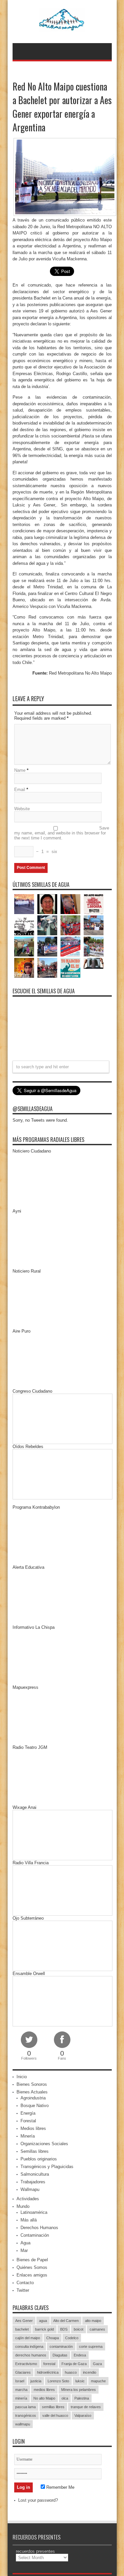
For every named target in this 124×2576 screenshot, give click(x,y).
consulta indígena (29, 2346)
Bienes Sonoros (32, 2084)
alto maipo (93, 2321)
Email (20, 790)
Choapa (53, 2338)
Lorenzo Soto (58, 2381)
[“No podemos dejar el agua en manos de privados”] (70, 968)
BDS (64, 2329)
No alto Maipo (44, 2398)
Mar (24, 2250)
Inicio (22, 2077)
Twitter (23, 2290)
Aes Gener (24, 2321)
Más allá (29, 2220)
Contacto (25, 2283)
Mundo (23, 2206)
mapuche (98, 2381)
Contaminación (35, 2235)
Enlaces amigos (32, 2275)
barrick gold (44, 2329)
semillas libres (53, 2407)
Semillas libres (35, 2151)
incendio (90, 2372)
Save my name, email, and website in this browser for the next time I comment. (62, 833)
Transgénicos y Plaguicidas (47, 2167)
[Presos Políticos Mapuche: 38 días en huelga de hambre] (24, 968)
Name (20, 770)
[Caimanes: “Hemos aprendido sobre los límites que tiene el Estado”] (24, 947)
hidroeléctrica (48, 2372)
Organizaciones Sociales (44, 2144)
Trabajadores (33, 2182)
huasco (71, 2372)
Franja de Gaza (74, 2364)
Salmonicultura (35, 2174)
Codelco (72, 2338)
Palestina (82, 2398)
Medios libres (33, 2128)
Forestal (28, 2121)
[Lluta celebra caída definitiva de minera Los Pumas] (47, 947)
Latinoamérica (34, 2212)
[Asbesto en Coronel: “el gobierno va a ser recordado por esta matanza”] (94, 963)
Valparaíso (83, 2415)
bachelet (22, 2329)
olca (65, 2398)
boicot (79, 2329)
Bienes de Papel (32, 2260)
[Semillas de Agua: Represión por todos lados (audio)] (47, 904)
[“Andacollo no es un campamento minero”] (24, 904)
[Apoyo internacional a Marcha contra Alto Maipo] (70, 904)
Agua (25, 2243)
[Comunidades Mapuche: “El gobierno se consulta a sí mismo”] (47, 925)
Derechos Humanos (39, 2228)
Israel (20, 2381)
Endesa (80, 2355)
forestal (49, 2364)
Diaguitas (60, 2355)
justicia (36, 2381)
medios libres (44, 2390)
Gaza (97, 2364)
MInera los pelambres (79, 2390)
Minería (28, 2136)
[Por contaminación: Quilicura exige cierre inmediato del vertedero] (70, 947)
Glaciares (23, 2372)
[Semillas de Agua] (62, 27)
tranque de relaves (86, 2407)
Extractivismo (26, 2364)
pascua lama (25, 2407)
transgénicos (26, 2415)
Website (22, 809)
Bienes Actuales (32, 2092)
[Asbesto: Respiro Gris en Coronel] (24, 925)
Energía (28, 2113)
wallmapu (23, 2424)
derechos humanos (31, 2355)
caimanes (97, 2329)
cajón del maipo (28, 2338)
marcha (21, 2390)
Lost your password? (38, 2500)
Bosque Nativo (35, 2106)
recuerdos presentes (35, 2551)
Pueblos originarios (39, 2159)
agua (43, 2321)
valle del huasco (55, 2415)
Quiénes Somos (32, 2267)
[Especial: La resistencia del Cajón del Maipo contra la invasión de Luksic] (94, 947)
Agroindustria (33, 2098)
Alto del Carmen (66, 2321)
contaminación (61, 2346)
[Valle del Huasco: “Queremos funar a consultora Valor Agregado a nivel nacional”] (70, 925)
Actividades (28, 2199)
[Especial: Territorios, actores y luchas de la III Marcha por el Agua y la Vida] (47, 968)
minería (21, 2398)
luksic (80, 2381)
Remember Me (60, 2487)
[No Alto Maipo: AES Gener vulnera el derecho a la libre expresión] (94, 904)
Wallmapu (30, 2189)
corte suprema (91, 2346)
